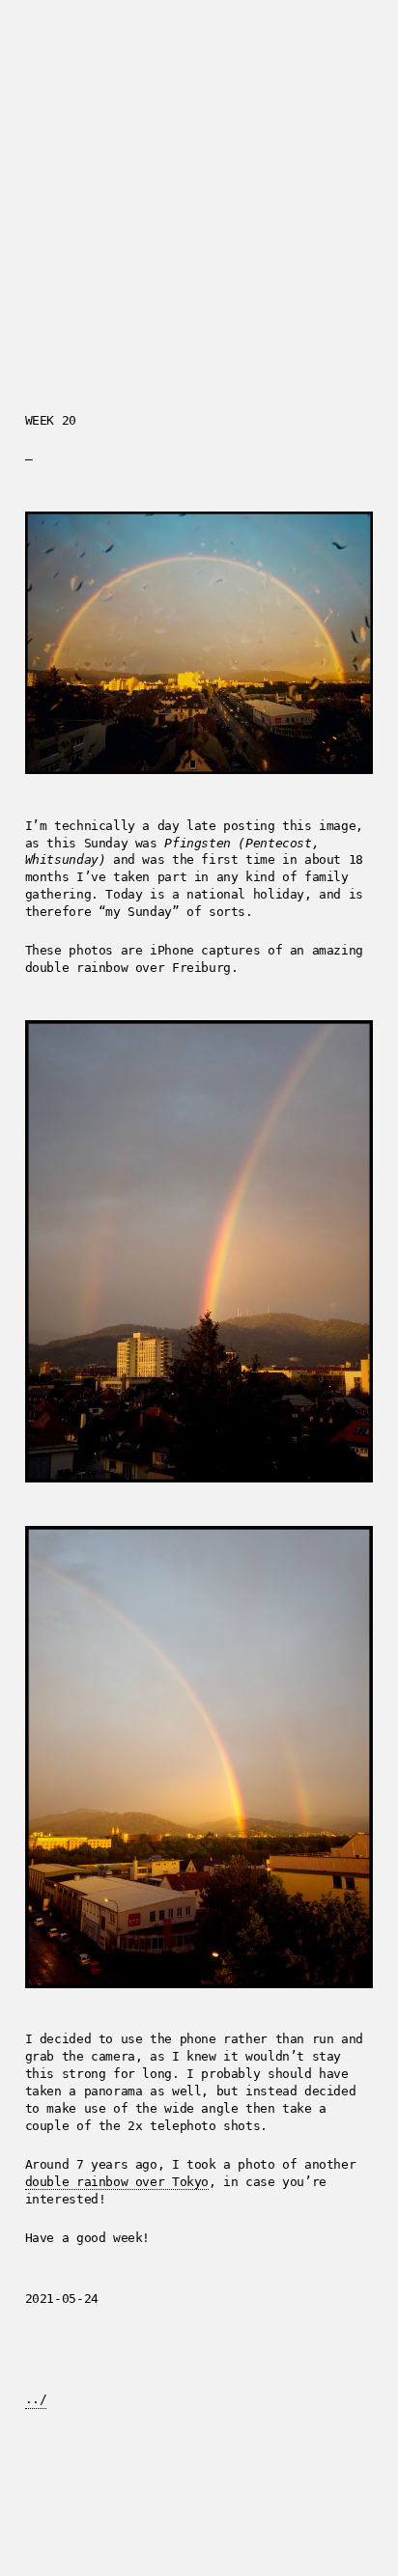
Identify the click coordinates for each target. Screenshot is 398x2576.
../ (36, 2399)
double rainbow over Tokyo (117, 2182)
